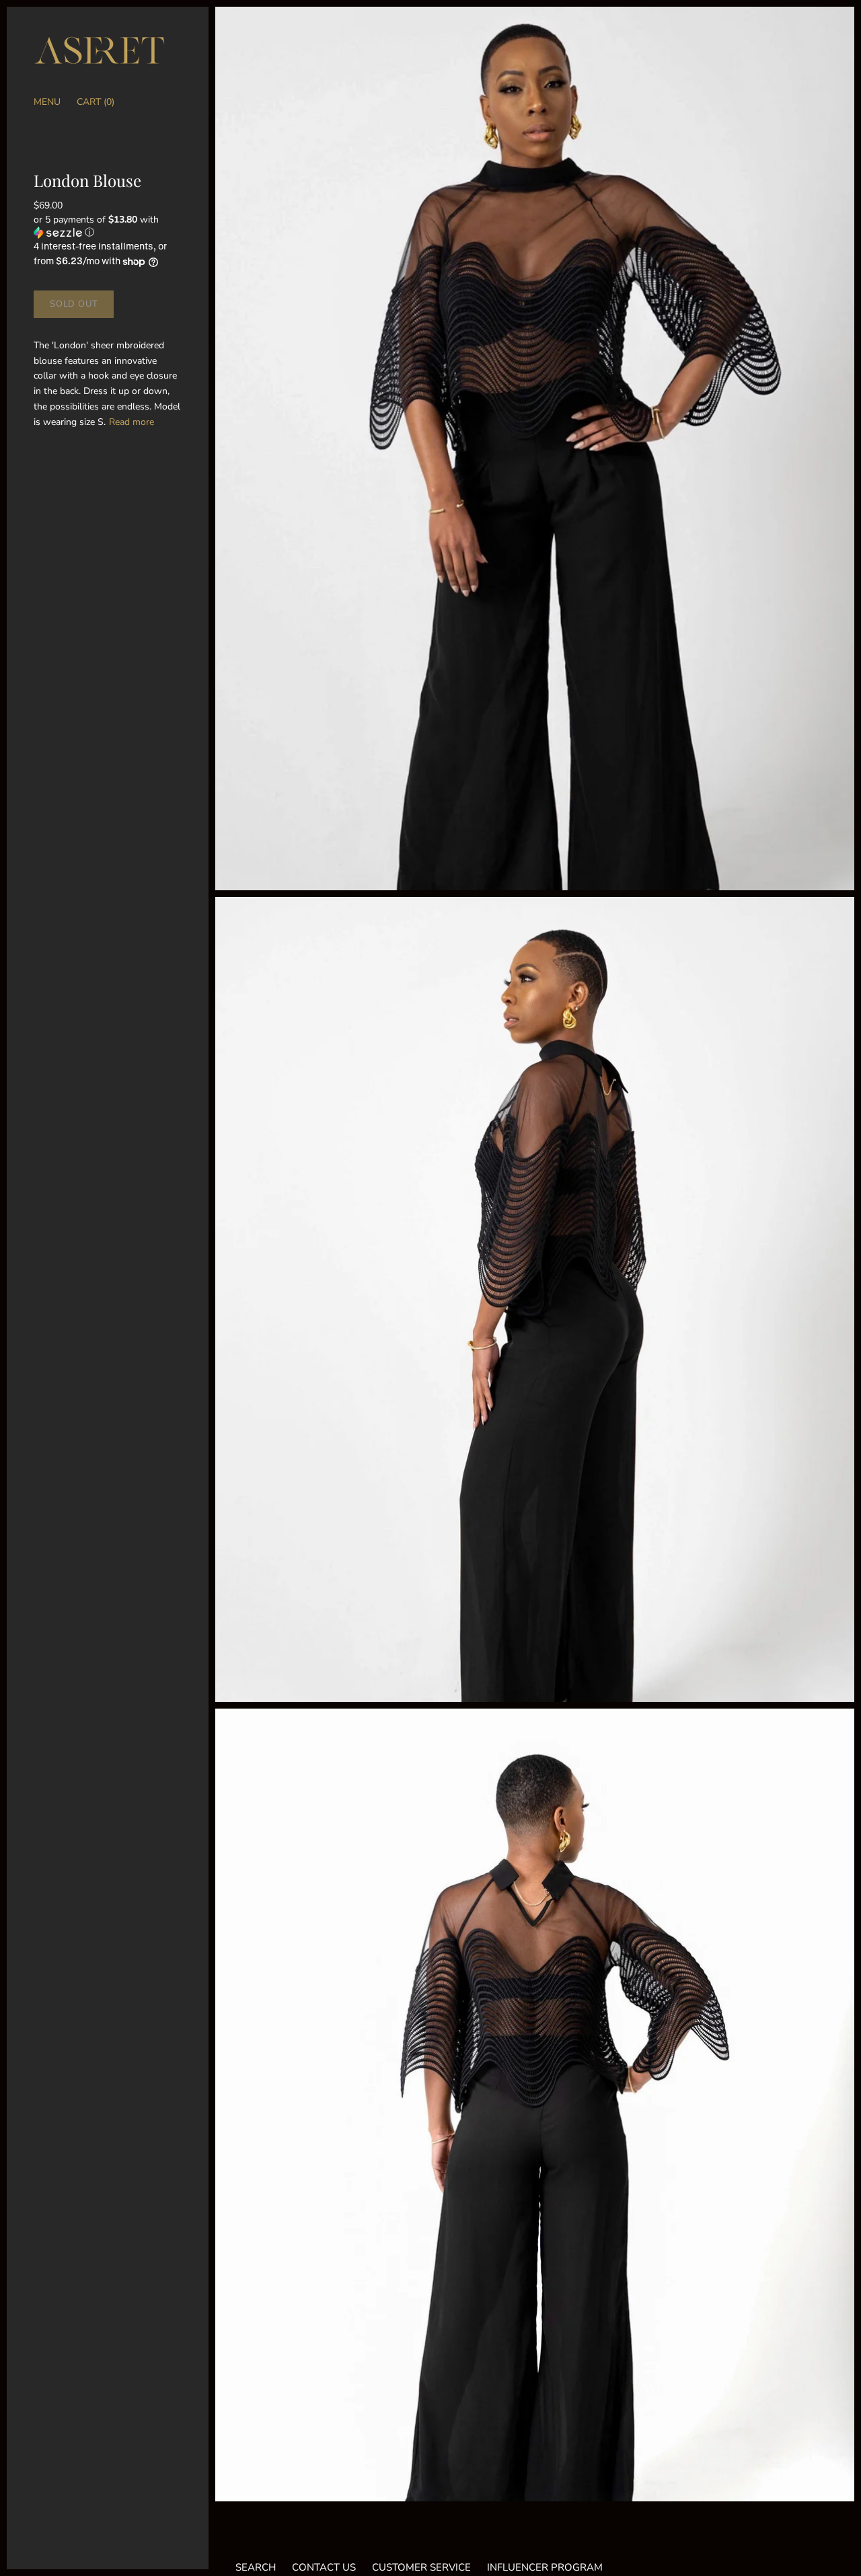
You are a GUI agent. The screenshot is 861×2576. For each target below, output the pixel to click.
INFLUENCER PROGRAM (545, 2567)
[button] (108, 226)
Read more (132, 422)
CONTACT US (324, 2567)
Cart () (96, 102)
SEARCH (256, 2567)
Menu (47, 102)
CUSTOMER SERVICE (421, 2567)
